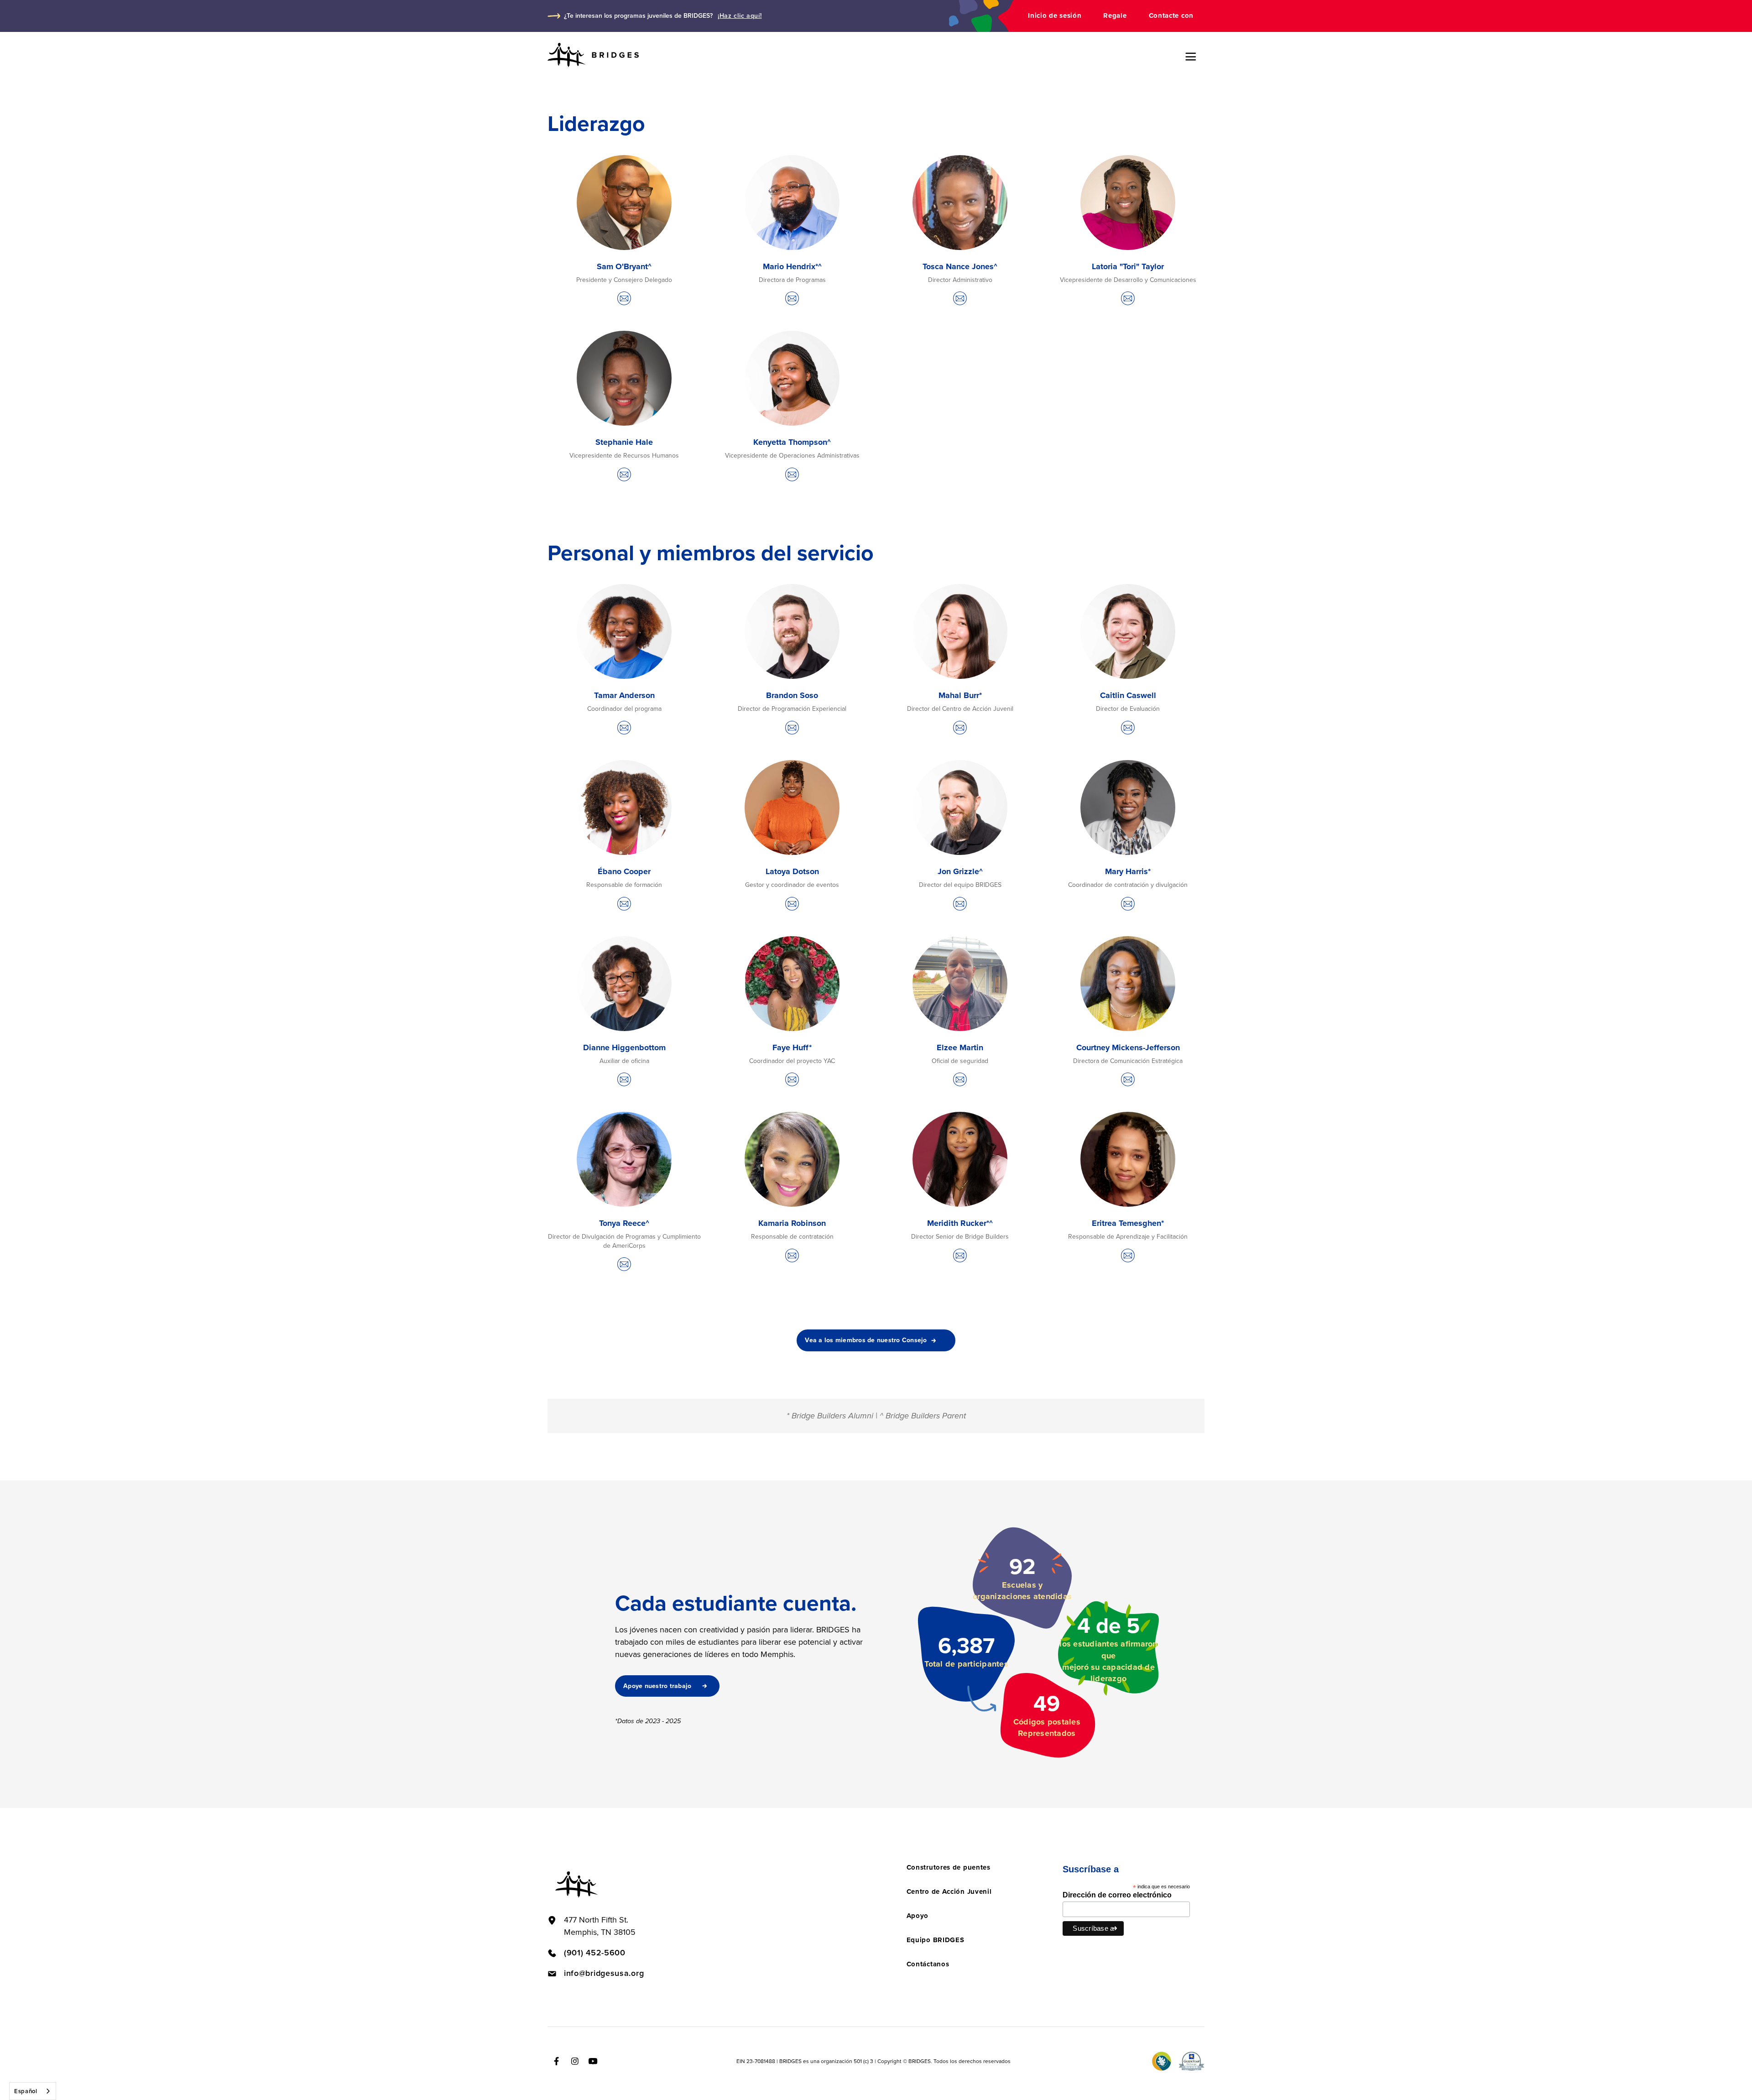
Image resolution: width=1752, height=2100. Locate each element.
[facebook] (557, 2061)
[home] (593, 55)
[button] (1191, 57)
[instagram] (575, 2061)
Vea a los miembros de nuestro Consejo (866, 1340)
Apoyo (918, 1916)
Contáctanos (928, 1964)
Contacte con (1171, 16)
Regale (1115, 16)
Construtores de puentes (949, 1867)
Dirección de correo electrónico (1117, 1895)
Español (26, 2091)
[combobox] (33, 2091)
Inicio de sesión (1055, 16)
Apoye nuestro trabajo (657, 1686)
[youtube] (593, 2061)
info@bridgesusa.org (604, 1973)
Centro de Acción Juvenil (949, 1892)
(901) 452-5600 (595, 1953)
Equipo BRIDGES (936, 1940)
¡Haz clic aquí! (740, 16)
